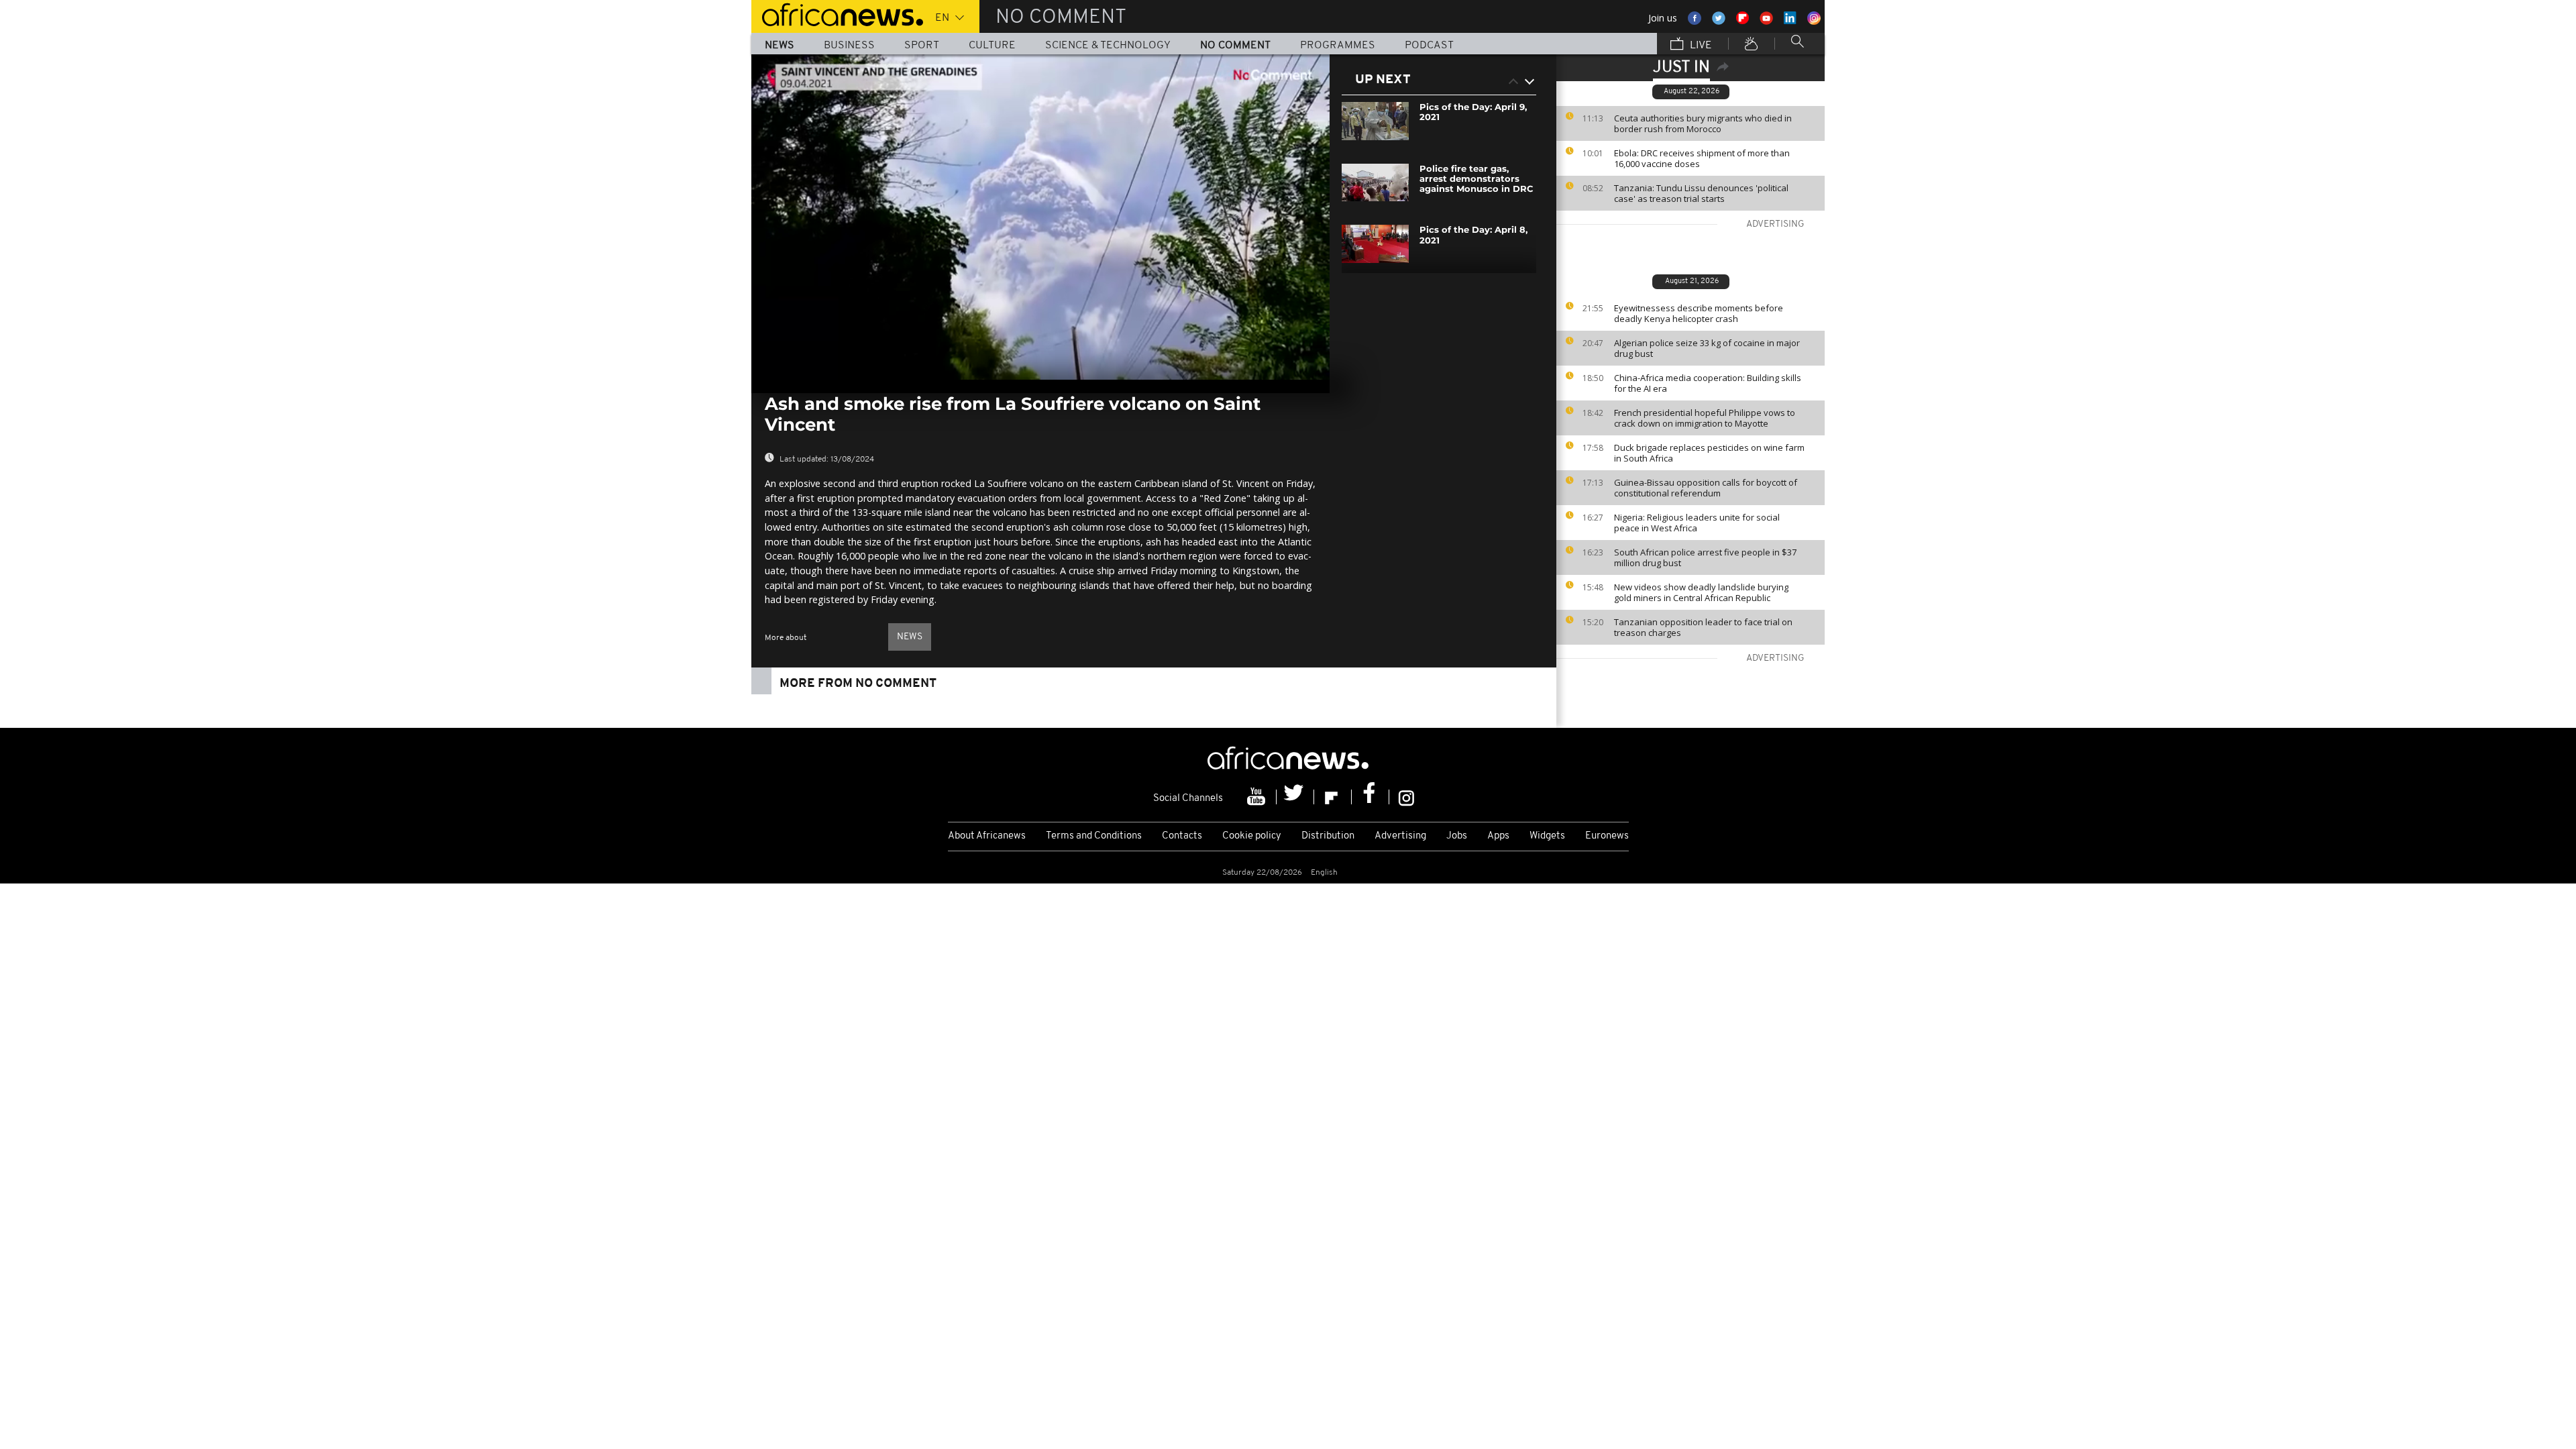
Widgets (1547, 836)
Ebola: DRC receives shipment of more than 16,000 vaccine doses (1702, 158)
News (780, 46)
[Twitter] (1295, 797)
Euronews (1607, 836)
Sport (922, 46)
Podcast (1429, 46)
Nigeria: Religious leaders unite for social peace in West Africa (1697, 523)
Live (1700, 46)
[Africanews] (837, 13)
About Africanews (987, 836)
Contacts (1182, 836)
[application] (1040, 217)
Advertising (1400, 836)
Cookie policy (1252, 836)
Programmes (1338, 46)
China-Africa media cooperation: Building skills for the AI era (1708, 383)
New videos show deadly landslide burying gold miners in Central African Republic (1701, 592)
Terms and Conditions (1094, 836)
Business (849, 46)
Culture (992, 46)
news (910, 637)
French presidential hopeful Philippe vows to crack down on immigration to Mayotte (1705, 418)
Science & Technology (1108, 46)
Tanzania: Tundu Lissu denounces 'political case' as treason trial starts (1701, 193)
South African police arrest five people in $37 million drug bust (1705, 557)
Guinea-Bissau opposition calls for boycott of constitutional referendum (1706, 488)
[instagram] (1406, 797)
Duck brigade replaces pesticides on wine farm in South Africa (1709, 453)
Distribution (1328, 836)
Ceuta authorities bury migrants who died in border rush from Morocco (1703, 123)
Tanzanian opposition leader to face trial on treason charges (1703, 627)
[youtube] (1258, 797)
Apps (1498, 836)
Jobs (1457, 836)
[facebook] (1371, 797)
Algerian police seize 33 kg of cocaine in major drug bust (1707, 348)
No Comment (1235, 46)
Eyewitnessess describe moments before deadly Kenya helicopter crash (1699, 313)
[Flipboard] (1333, 797)
